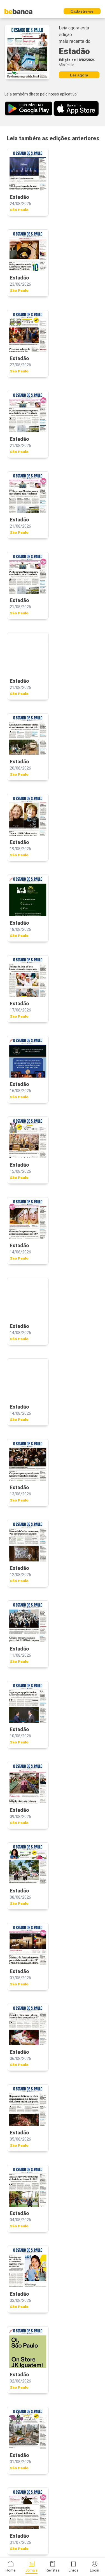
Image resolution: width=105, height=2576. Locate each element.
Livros (73, 2570)
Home (11, 2570)
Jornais (32, 2570)
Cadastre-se (82, 11)
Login (95, 2570)
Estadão (74, 51)
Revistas (53, 2570)
